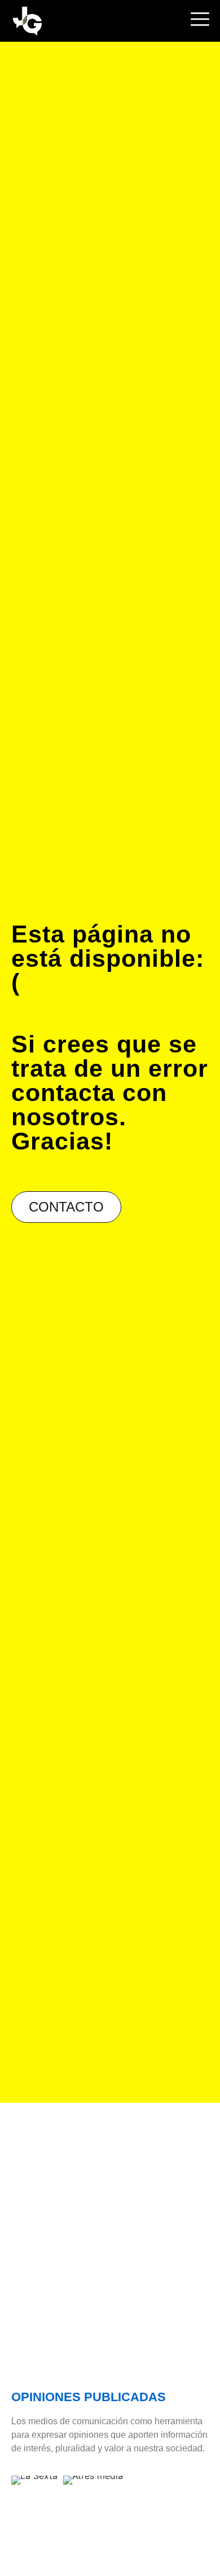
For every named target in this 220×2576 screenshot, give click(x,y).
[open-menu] (199, 21)
